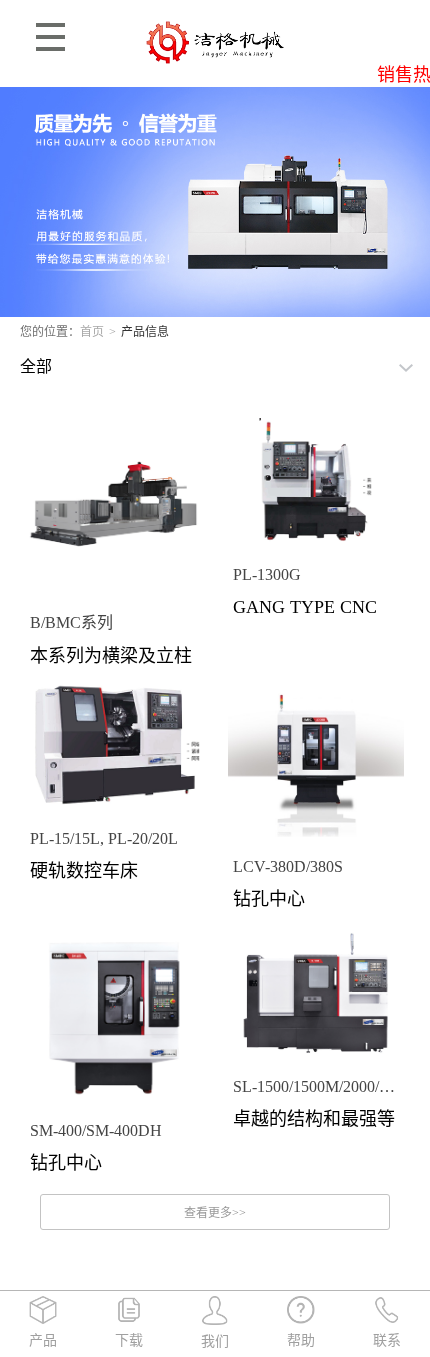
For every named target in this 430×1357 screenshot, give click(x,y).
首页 (92, 332)
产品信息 (145, 332)
